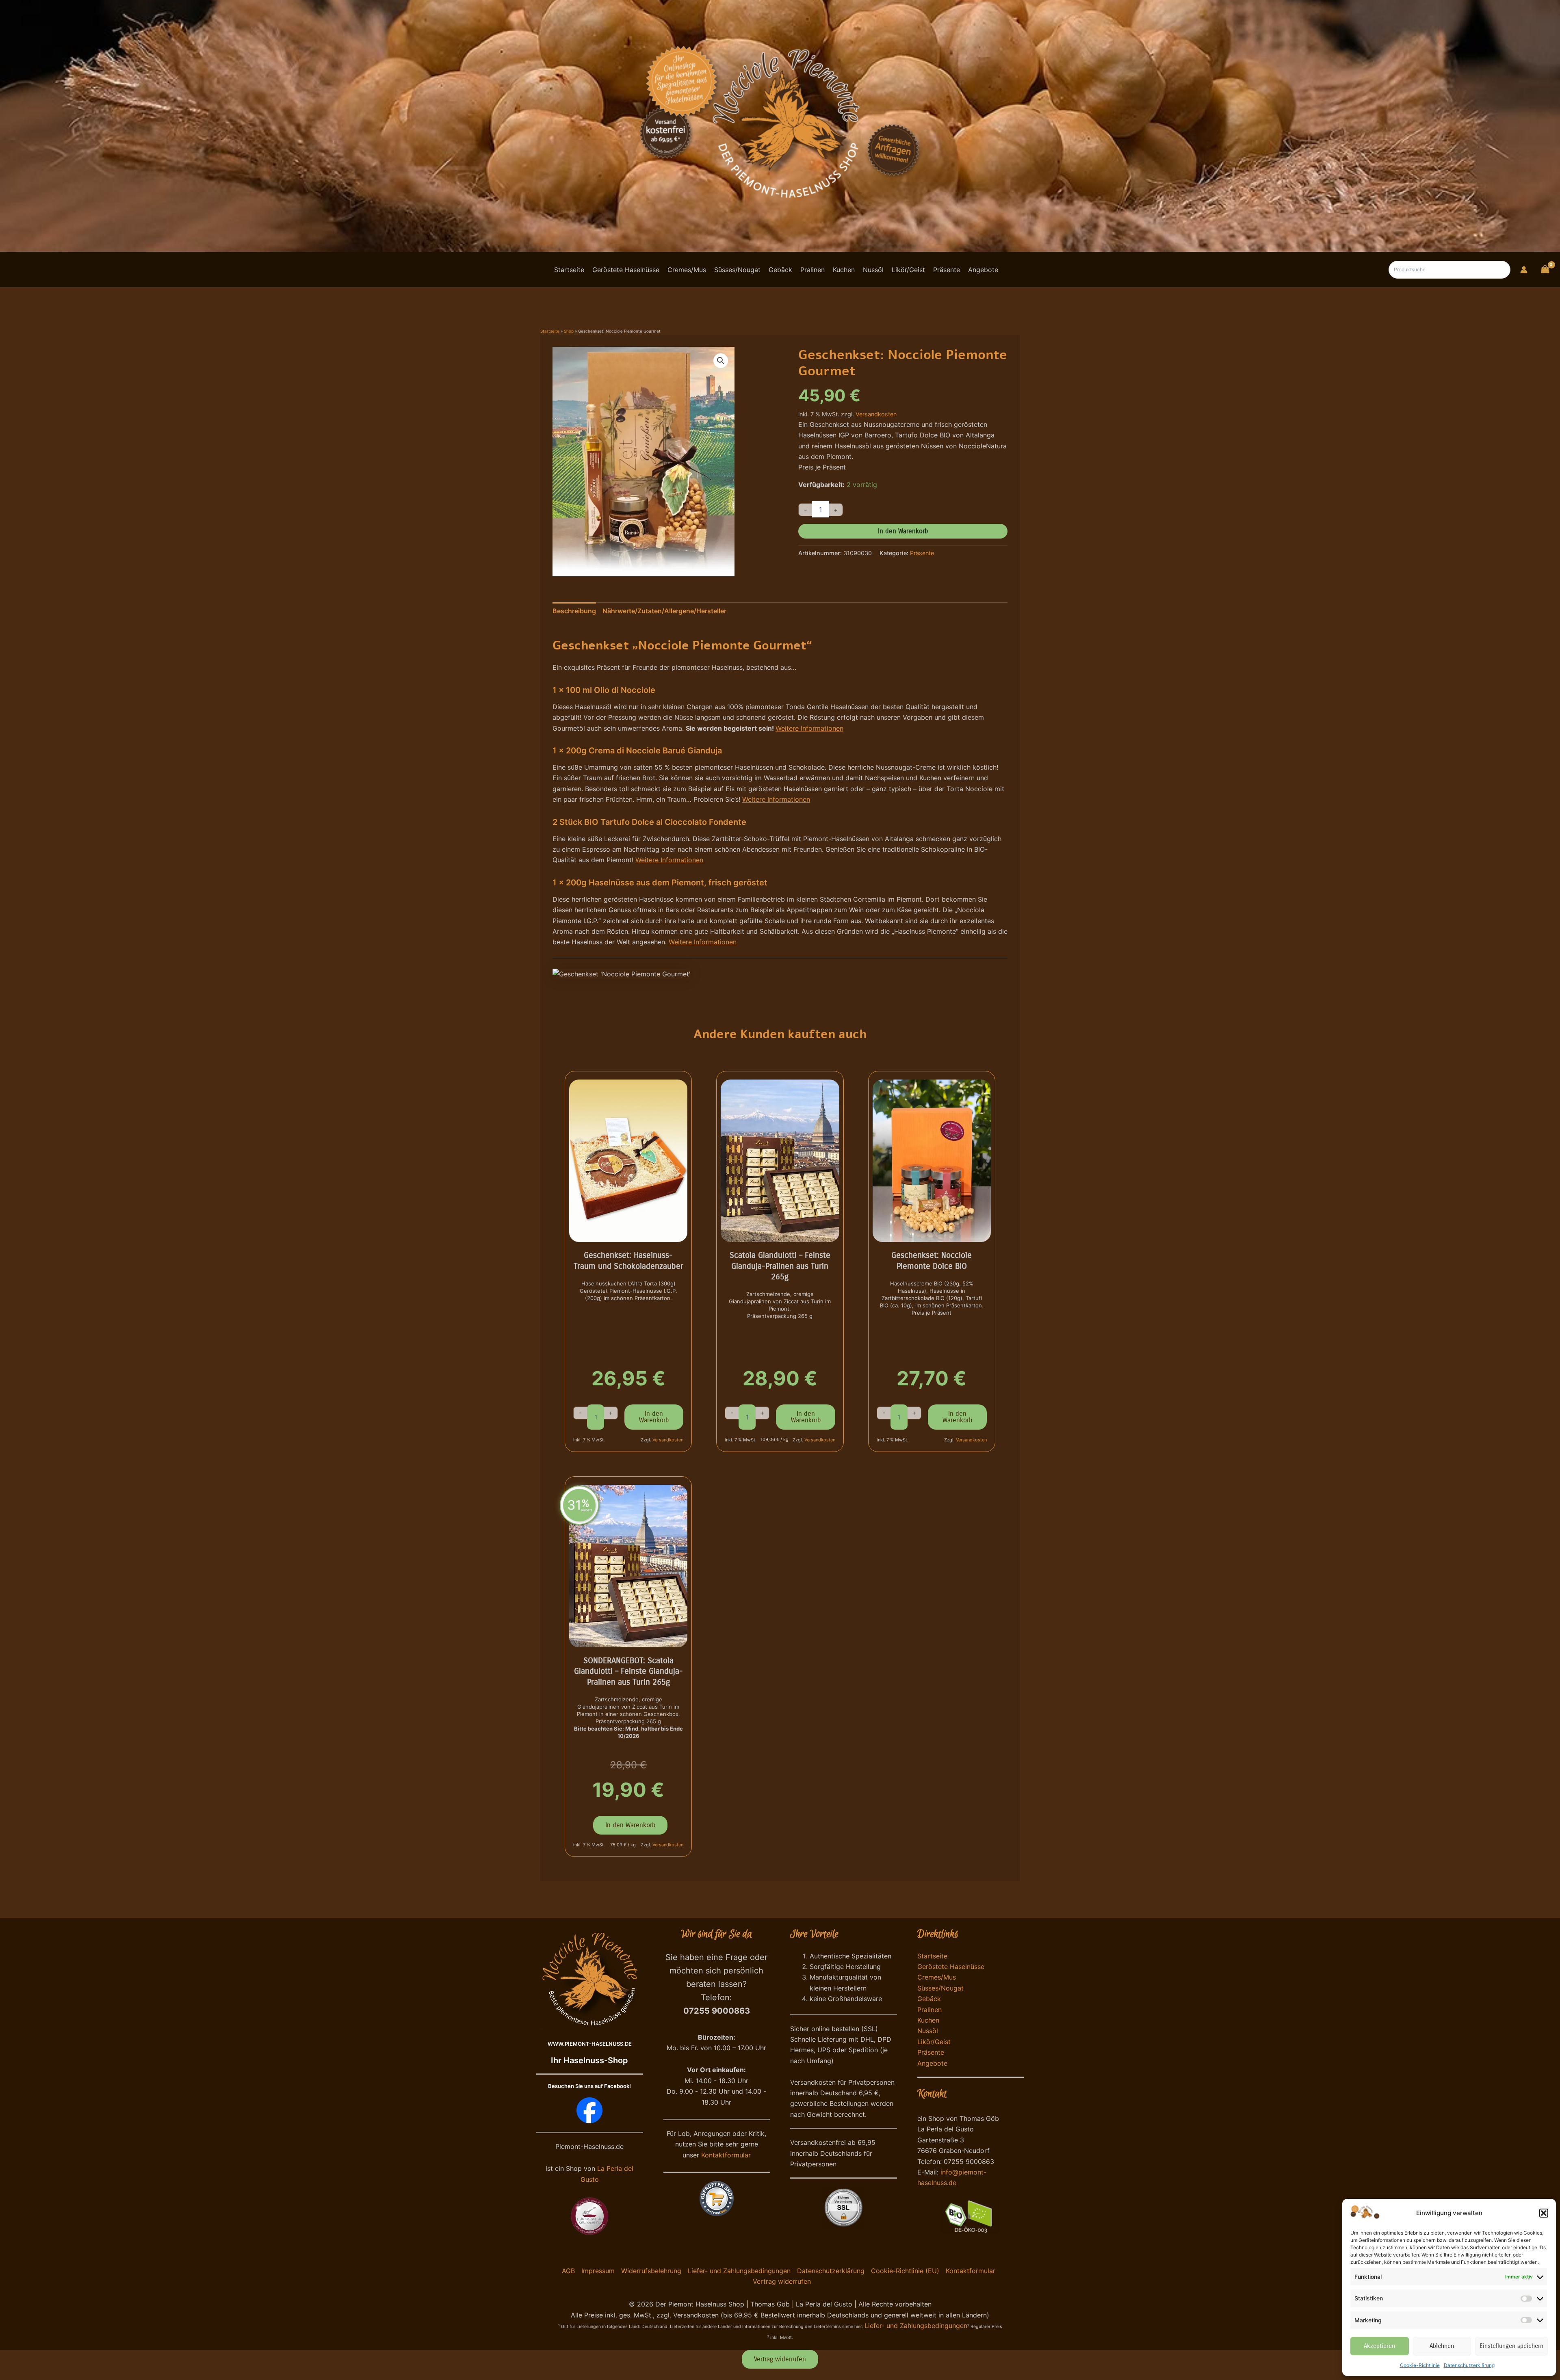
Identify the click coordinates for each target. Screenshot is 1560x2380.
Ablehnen (1442, 2346)
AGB (568, 2271)
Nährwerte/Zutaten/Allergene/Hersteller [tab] (664, 611)
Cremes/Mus (937, 1977)
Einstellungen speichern (1511, 2346)
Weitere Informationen (809, 728)
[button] (1544, 2213)
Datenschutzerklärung (1469, 2365)
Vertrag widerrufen (782, 2281)
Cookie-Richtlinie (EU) (905, 2271)
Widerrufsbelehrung (651, 2271)
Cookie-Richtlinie (1420, 2365)
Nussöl (928, 2031)
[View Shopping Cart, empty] (1545, 265)
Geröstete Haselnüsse (951, 1967)
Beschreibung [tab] (574, 611)
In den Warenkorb (903, 531)
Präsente (922, 553)
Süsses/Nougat (940, 1988)
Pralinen (929, 2010)
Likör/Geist (934, 2042)
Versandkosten (876, 414)
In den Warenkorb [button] (654, 1417)
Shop (569, 331)
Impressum (598, 2271)
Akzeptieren (1379, 2346)
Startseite (550, 331)
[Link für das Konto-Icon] (1524, 270)
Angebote (932, 2063)
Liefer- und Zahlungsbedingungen (739, 2271)
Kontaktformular (726, 2155)
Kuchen (928, 2020)
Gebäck (929, 1999)
